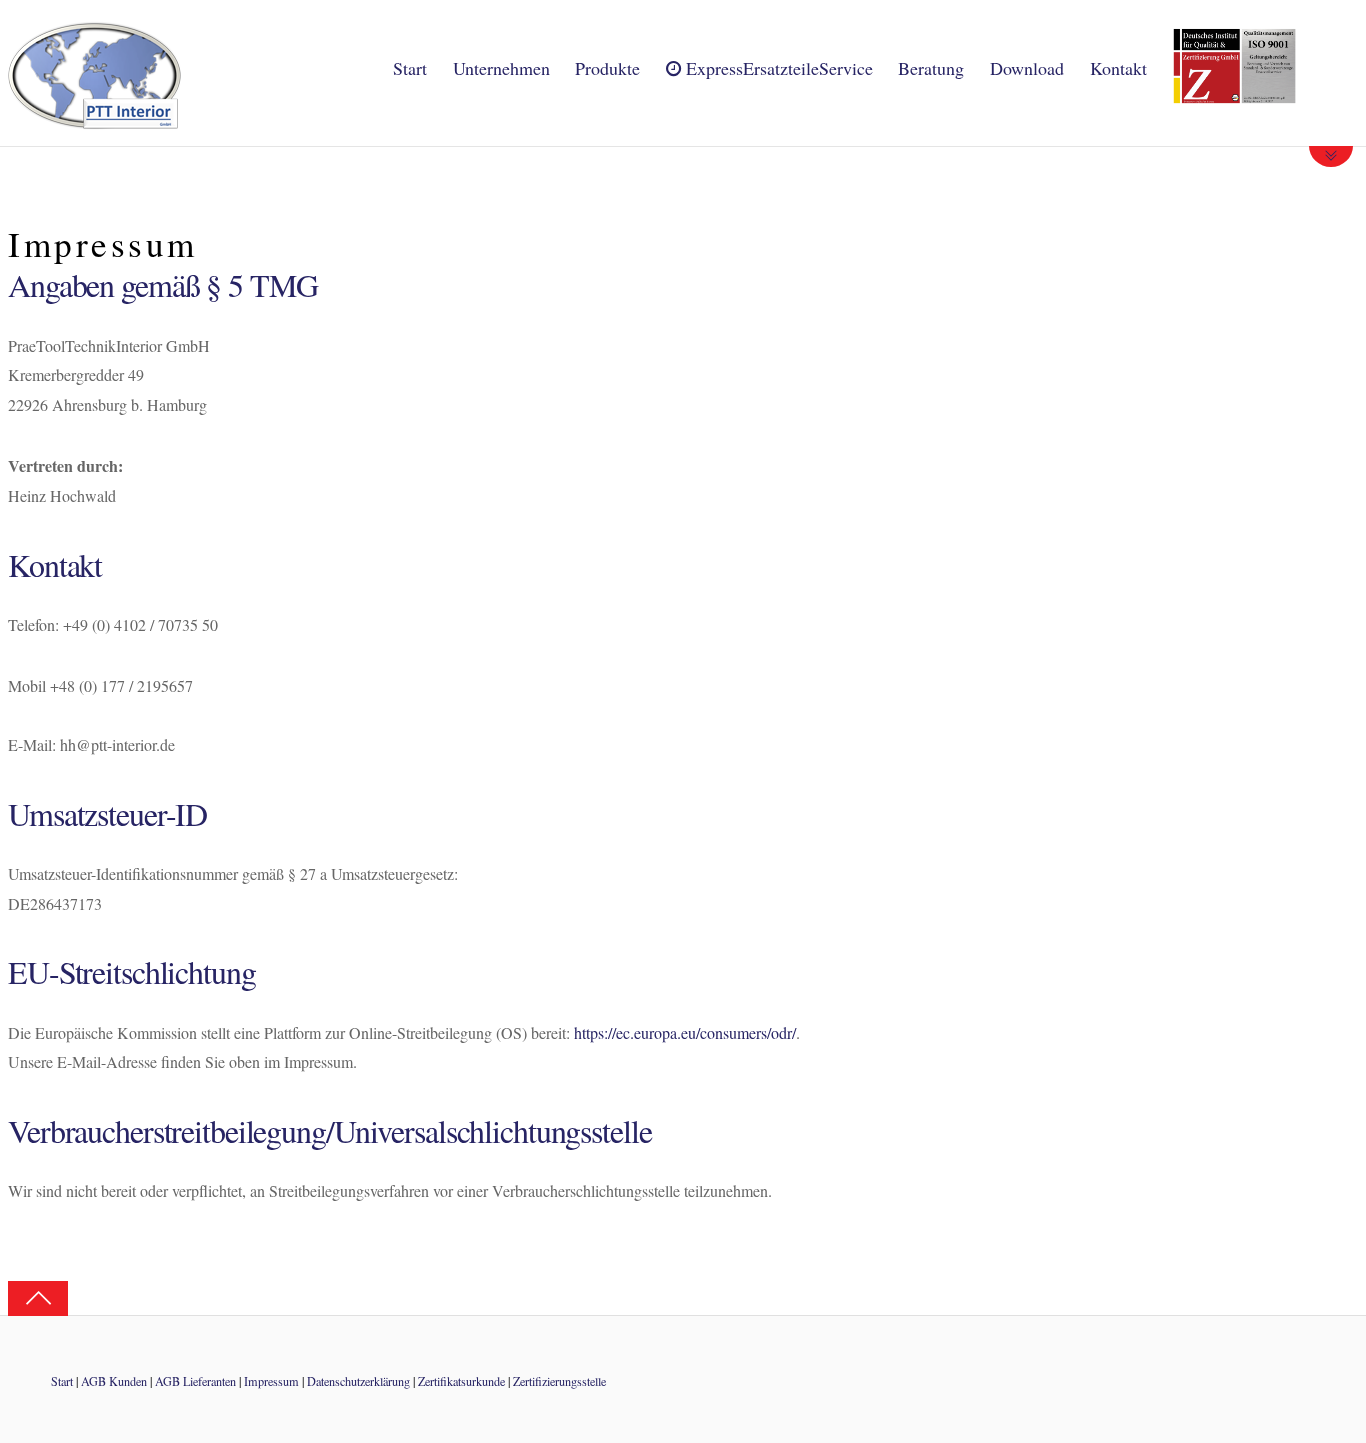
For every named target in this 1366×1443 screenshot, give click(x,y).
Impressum (271, 1381)
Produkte (607, 68)
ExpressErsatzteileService (777, 68)
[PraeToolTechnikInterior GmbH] (94, 118)
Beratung (931, 68)
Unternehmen (501, 68)
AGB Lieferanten (195, 1381)
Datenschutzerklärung (358, 1381)
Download (1027, 68)
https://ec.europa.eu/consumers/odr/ (685, 1032)
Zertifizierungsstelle (559, 1381)
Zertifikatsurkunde (461, 1381)
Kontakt (1118, 68)
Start (410, 68)
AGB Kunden (114, 1381)
